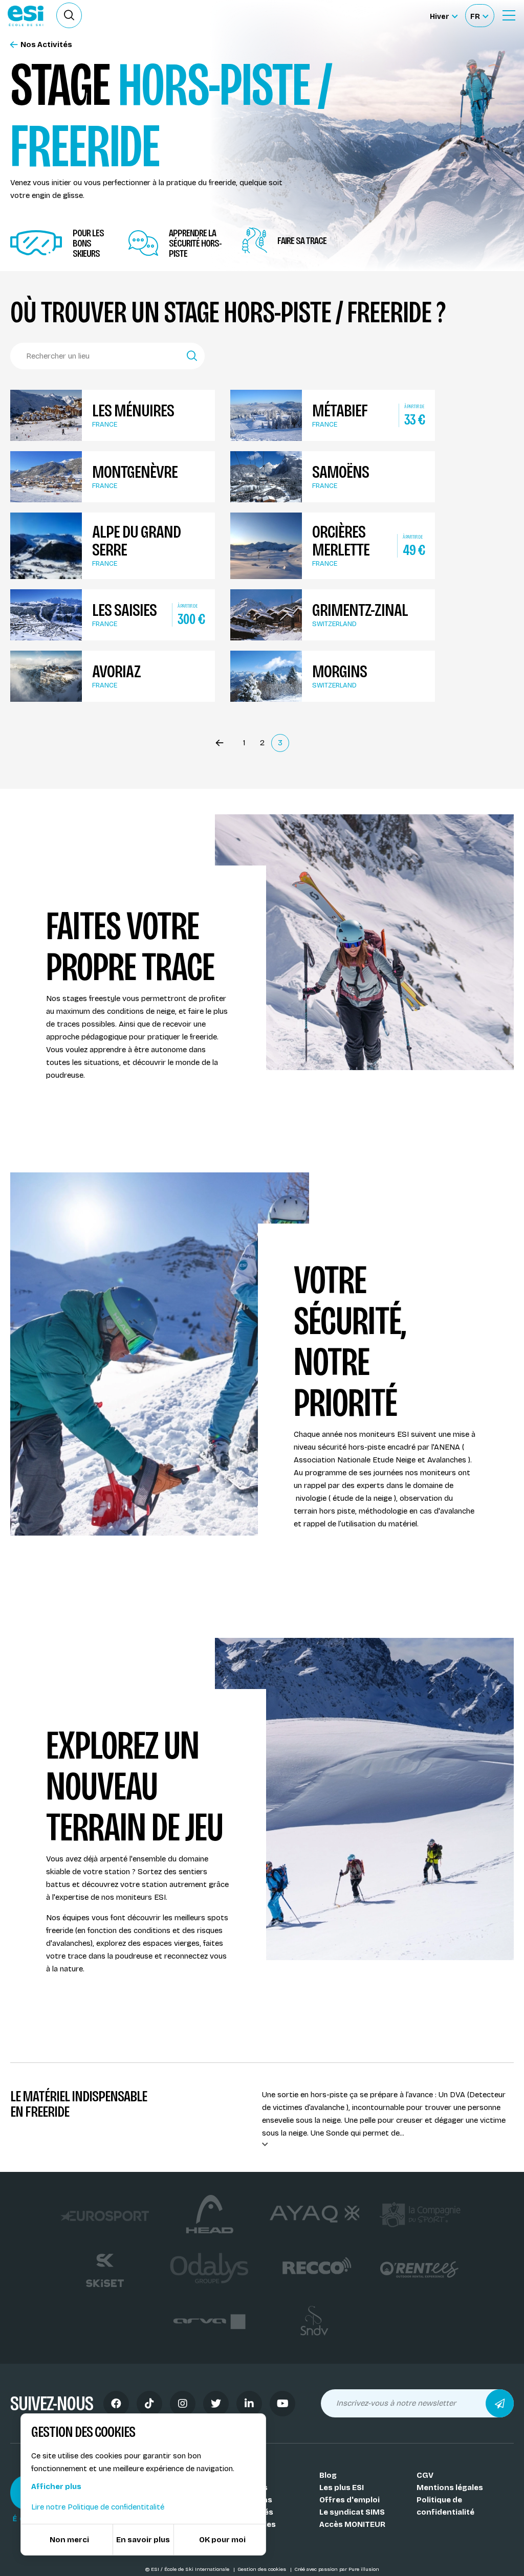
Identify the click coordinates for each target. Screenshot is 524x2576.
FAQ (230, 2537)
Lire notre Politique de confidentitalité (98, 2507)
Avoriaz (116, 671)
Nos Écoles (243, 2475)
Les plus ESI (342, 2488)
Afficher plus (56, 2486)
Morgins (340, 671)
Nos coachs (245, 2488)
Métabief (340, 410)
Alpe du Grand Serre (136, 541)
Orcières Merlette (341, 541)
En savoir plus (143, 2540)
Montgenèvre (135, 472)
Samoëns (341, 472)
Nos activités (248, 2512)
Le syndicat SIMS (352, 2512)
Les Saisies (124, 610)
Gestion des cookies (263, 2569)
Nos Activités (46, 45)
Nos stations (247, 2500)
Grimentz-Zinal (360, 610)
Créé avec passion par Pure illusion (337, 2569)
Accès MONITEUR (352, 2524)
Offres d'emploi (350, 2500)
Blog (328, 2475)
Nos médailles (249, 2524)
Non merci (69, 2540)
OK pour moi (222, 2540)
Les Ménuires (133, 410)
